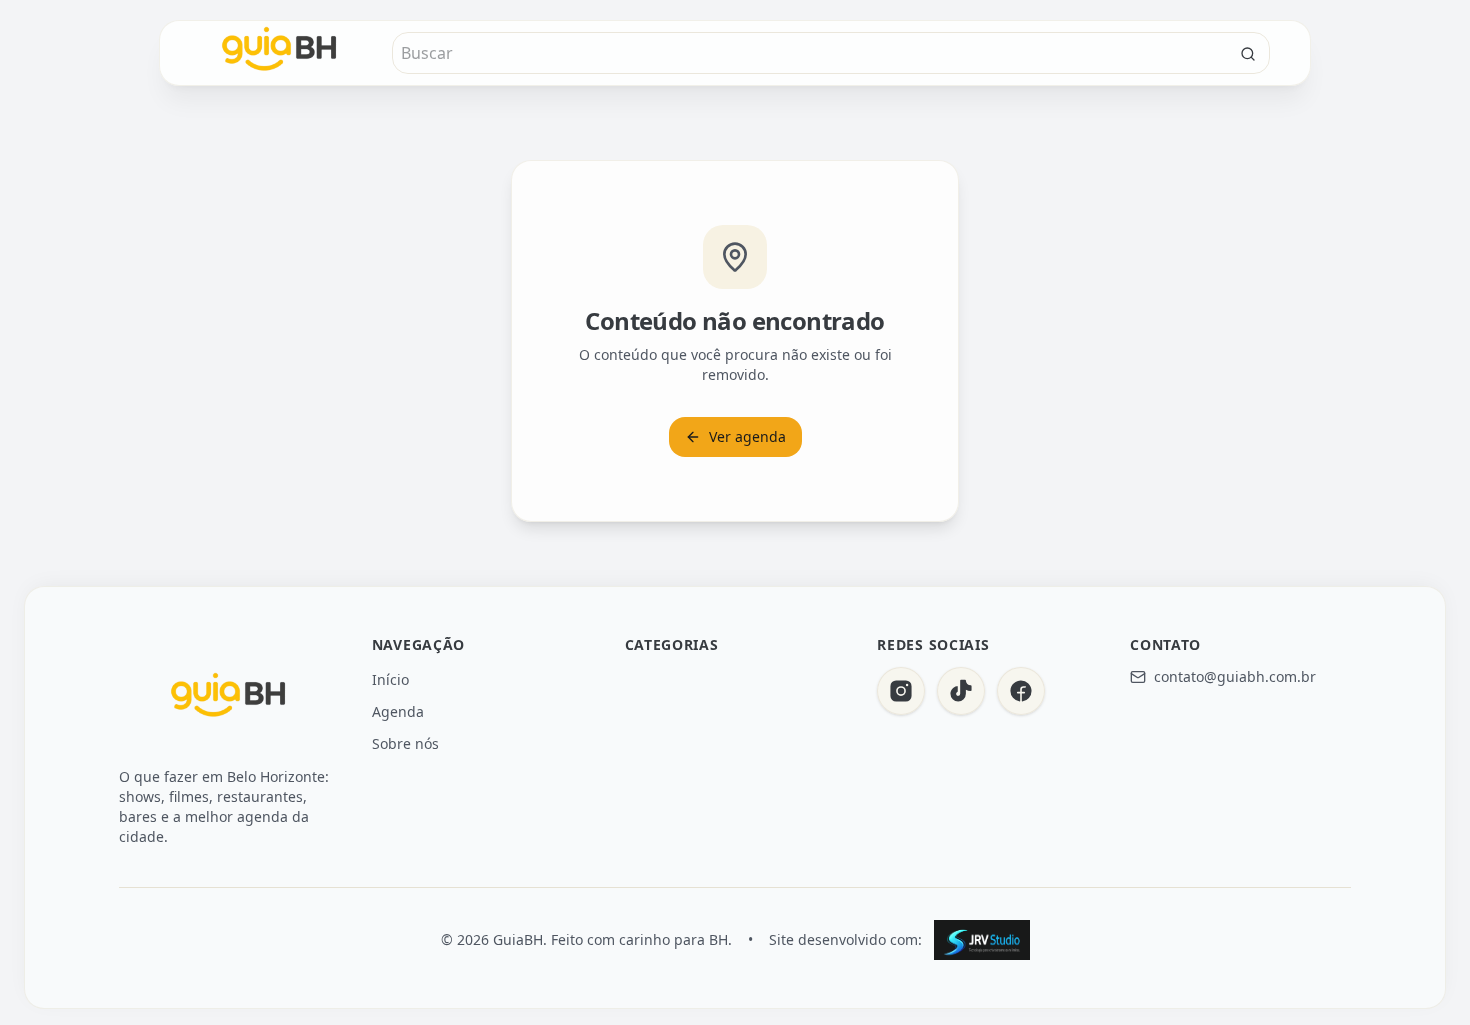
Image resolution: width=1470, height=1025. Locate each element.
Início (390, 679)
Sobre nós (405, 743)
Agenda (398, 711)
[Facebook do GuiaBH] (1021, 691)
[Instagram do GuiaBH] (901, 691)
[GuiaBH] (229, 699)
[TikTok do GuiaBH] (961, 691)
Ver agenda (747, 436)
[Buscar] (1248, 54)
